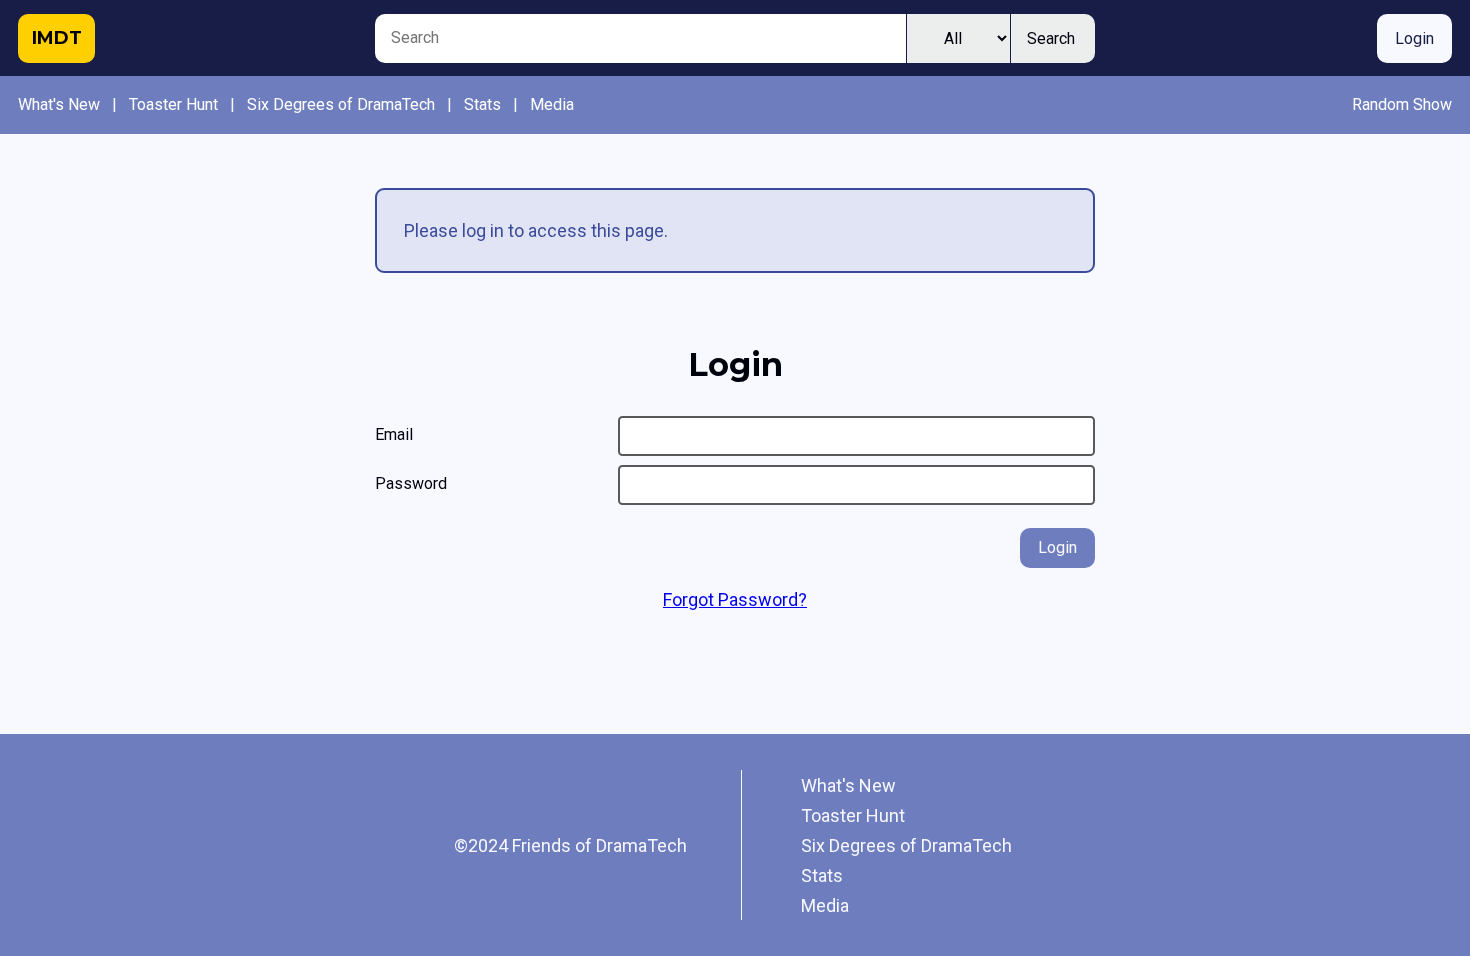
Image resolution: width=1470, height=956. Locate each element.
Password (411, 483)
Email (394, 434)
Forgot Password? (735, 599)
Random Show (1402, 104)
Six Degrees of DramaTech (341, 104)
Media (552, 104)
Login (1414, 38)
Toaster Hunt (173, 104)
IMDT (57, 38)
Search (1051, 38)
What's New (59, 104)
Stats (482, 104)
